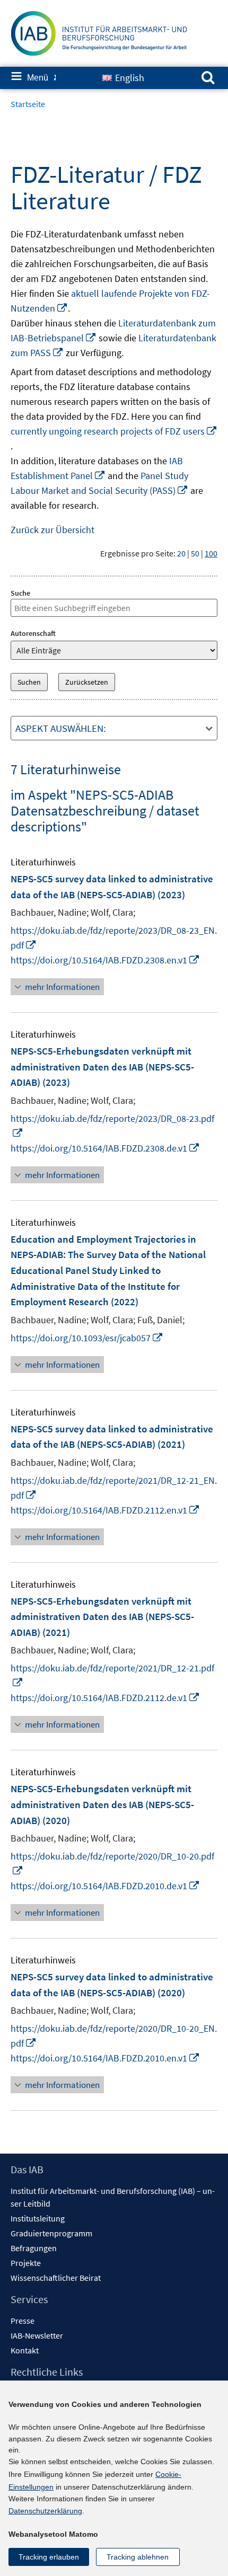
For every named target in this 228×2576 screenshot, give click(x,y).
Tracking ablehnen (138, 2557)
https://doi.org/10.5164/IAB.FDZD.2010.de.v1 (105, 1886)
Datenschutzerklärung (45, 2511)
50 (195, 553)
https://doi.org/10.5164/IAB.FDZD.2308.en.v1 (105, 960)
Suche (20, 593)
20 (181, 553)
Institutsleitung (38, 2218)
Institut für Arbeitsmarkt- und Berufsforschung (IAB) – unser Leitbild (113, 2197)
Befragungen (34, 2248)
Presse (23, 2321)
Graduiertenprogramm (51, 2233)
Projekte (26, 2263)
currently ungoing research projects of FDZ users (114, 431)
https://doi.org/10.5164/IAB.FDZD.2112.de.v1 (105, 1698)
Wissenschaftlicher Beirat (56, 2278)
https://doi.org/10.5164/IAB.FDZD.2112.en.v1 (105, 1510)
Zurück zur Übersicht (52, 530)
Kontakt (25, 2350)
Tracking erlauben (49, 2557)
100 (211, 553)
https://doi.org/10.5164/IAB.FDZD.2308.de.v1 (105, 1148)
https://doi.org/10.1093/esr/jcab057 (87, 1338)
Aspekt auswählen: (61, 728)
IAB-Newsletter (37, 2335)
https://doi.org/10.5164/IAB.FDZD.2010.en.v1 (105, 2058)
